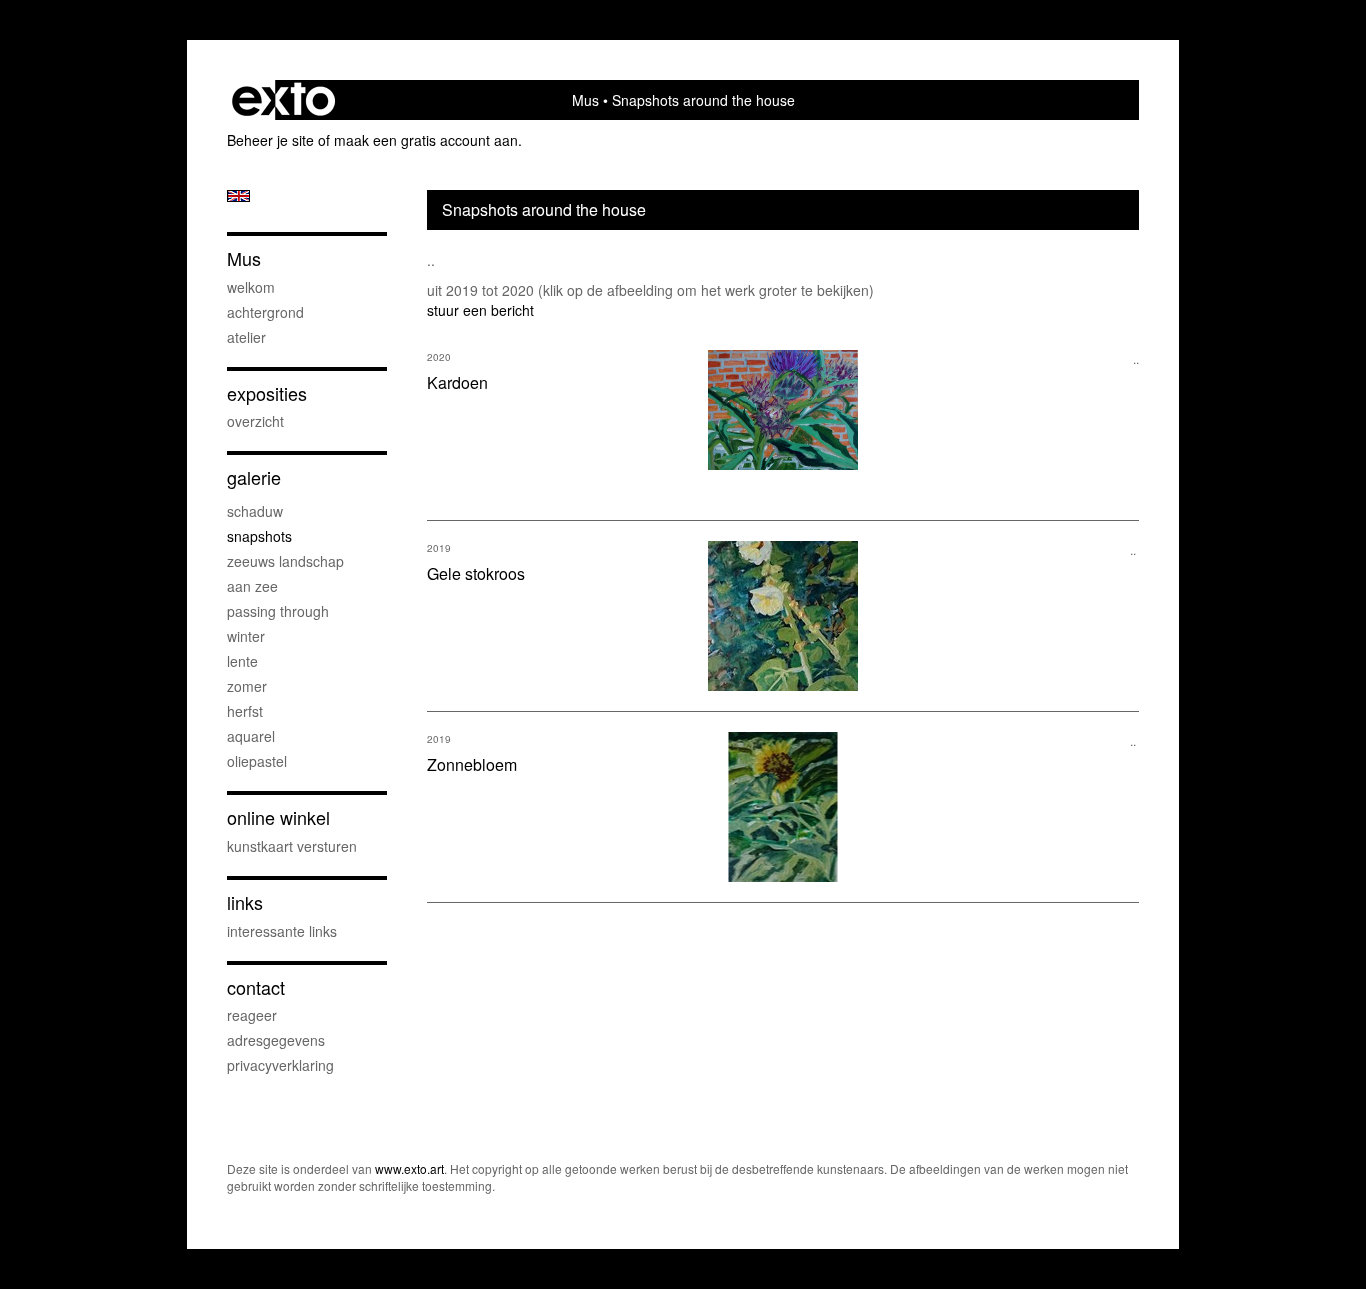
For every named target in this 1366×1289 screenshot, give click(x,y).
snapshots (259, 536)
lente (242, 661)
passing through (278, 611)
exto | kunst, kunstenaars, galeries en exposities (283, 100)
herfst (245, 711)
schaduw (255, 511)
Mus (585, 100)
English (238, 196)
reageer (252, 1015)
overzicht (255, 421)
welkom (251, 287)
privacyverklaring (280, 1065)
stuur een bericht (480, 310)
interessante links (282, 931)
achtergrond (265, 312)
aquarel (251, 736)
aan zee (252, 586)
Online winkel (278, 817)
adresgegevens (276, 1040)
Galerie (254, 477)
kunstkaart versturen (292, 846)
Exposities (267, 393)
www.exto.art (409, 1168)
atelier (246, 337)
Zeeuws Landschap (285, 561)
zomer (247, 686)
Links (245, 902)
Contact (256, 987)
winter (246, 636)
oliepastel (257, 761)
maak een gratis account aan (426, 140)
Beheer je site (270, 140)
